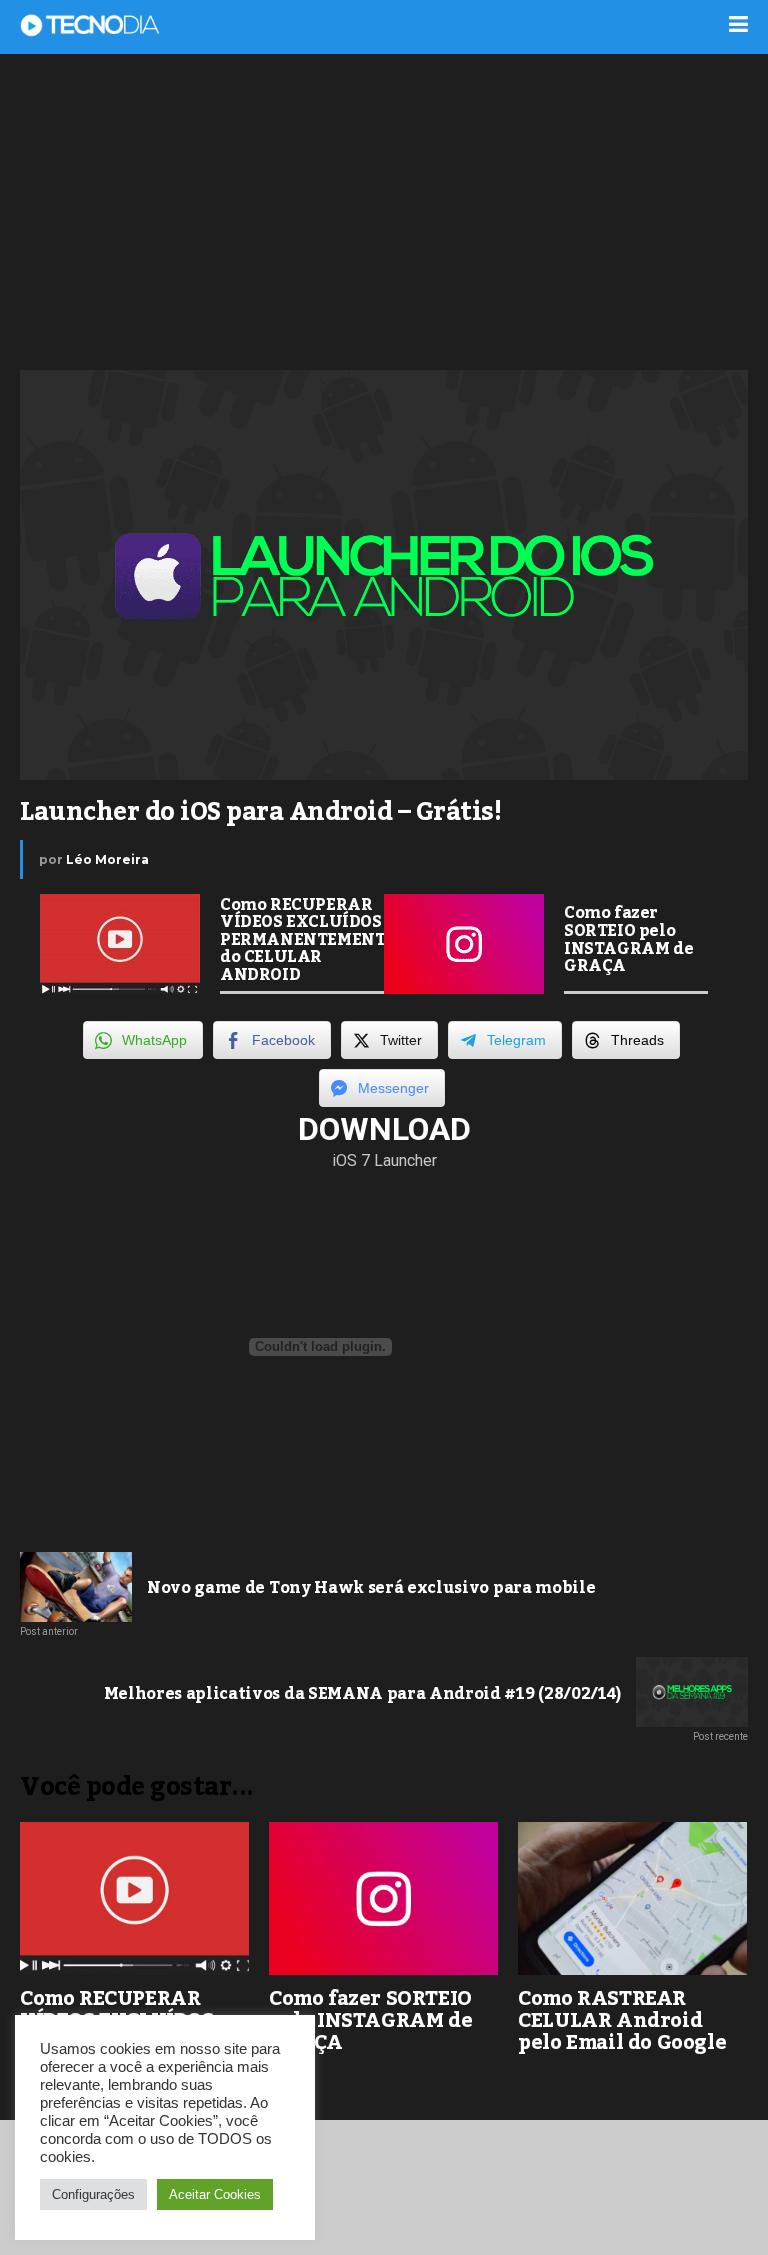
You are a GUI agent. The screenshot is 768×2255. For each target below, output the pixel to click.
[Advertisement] (384, 210)
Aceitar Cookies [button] (215, 2194)
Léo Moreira (107, 859)
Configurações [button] (93, 2194)
